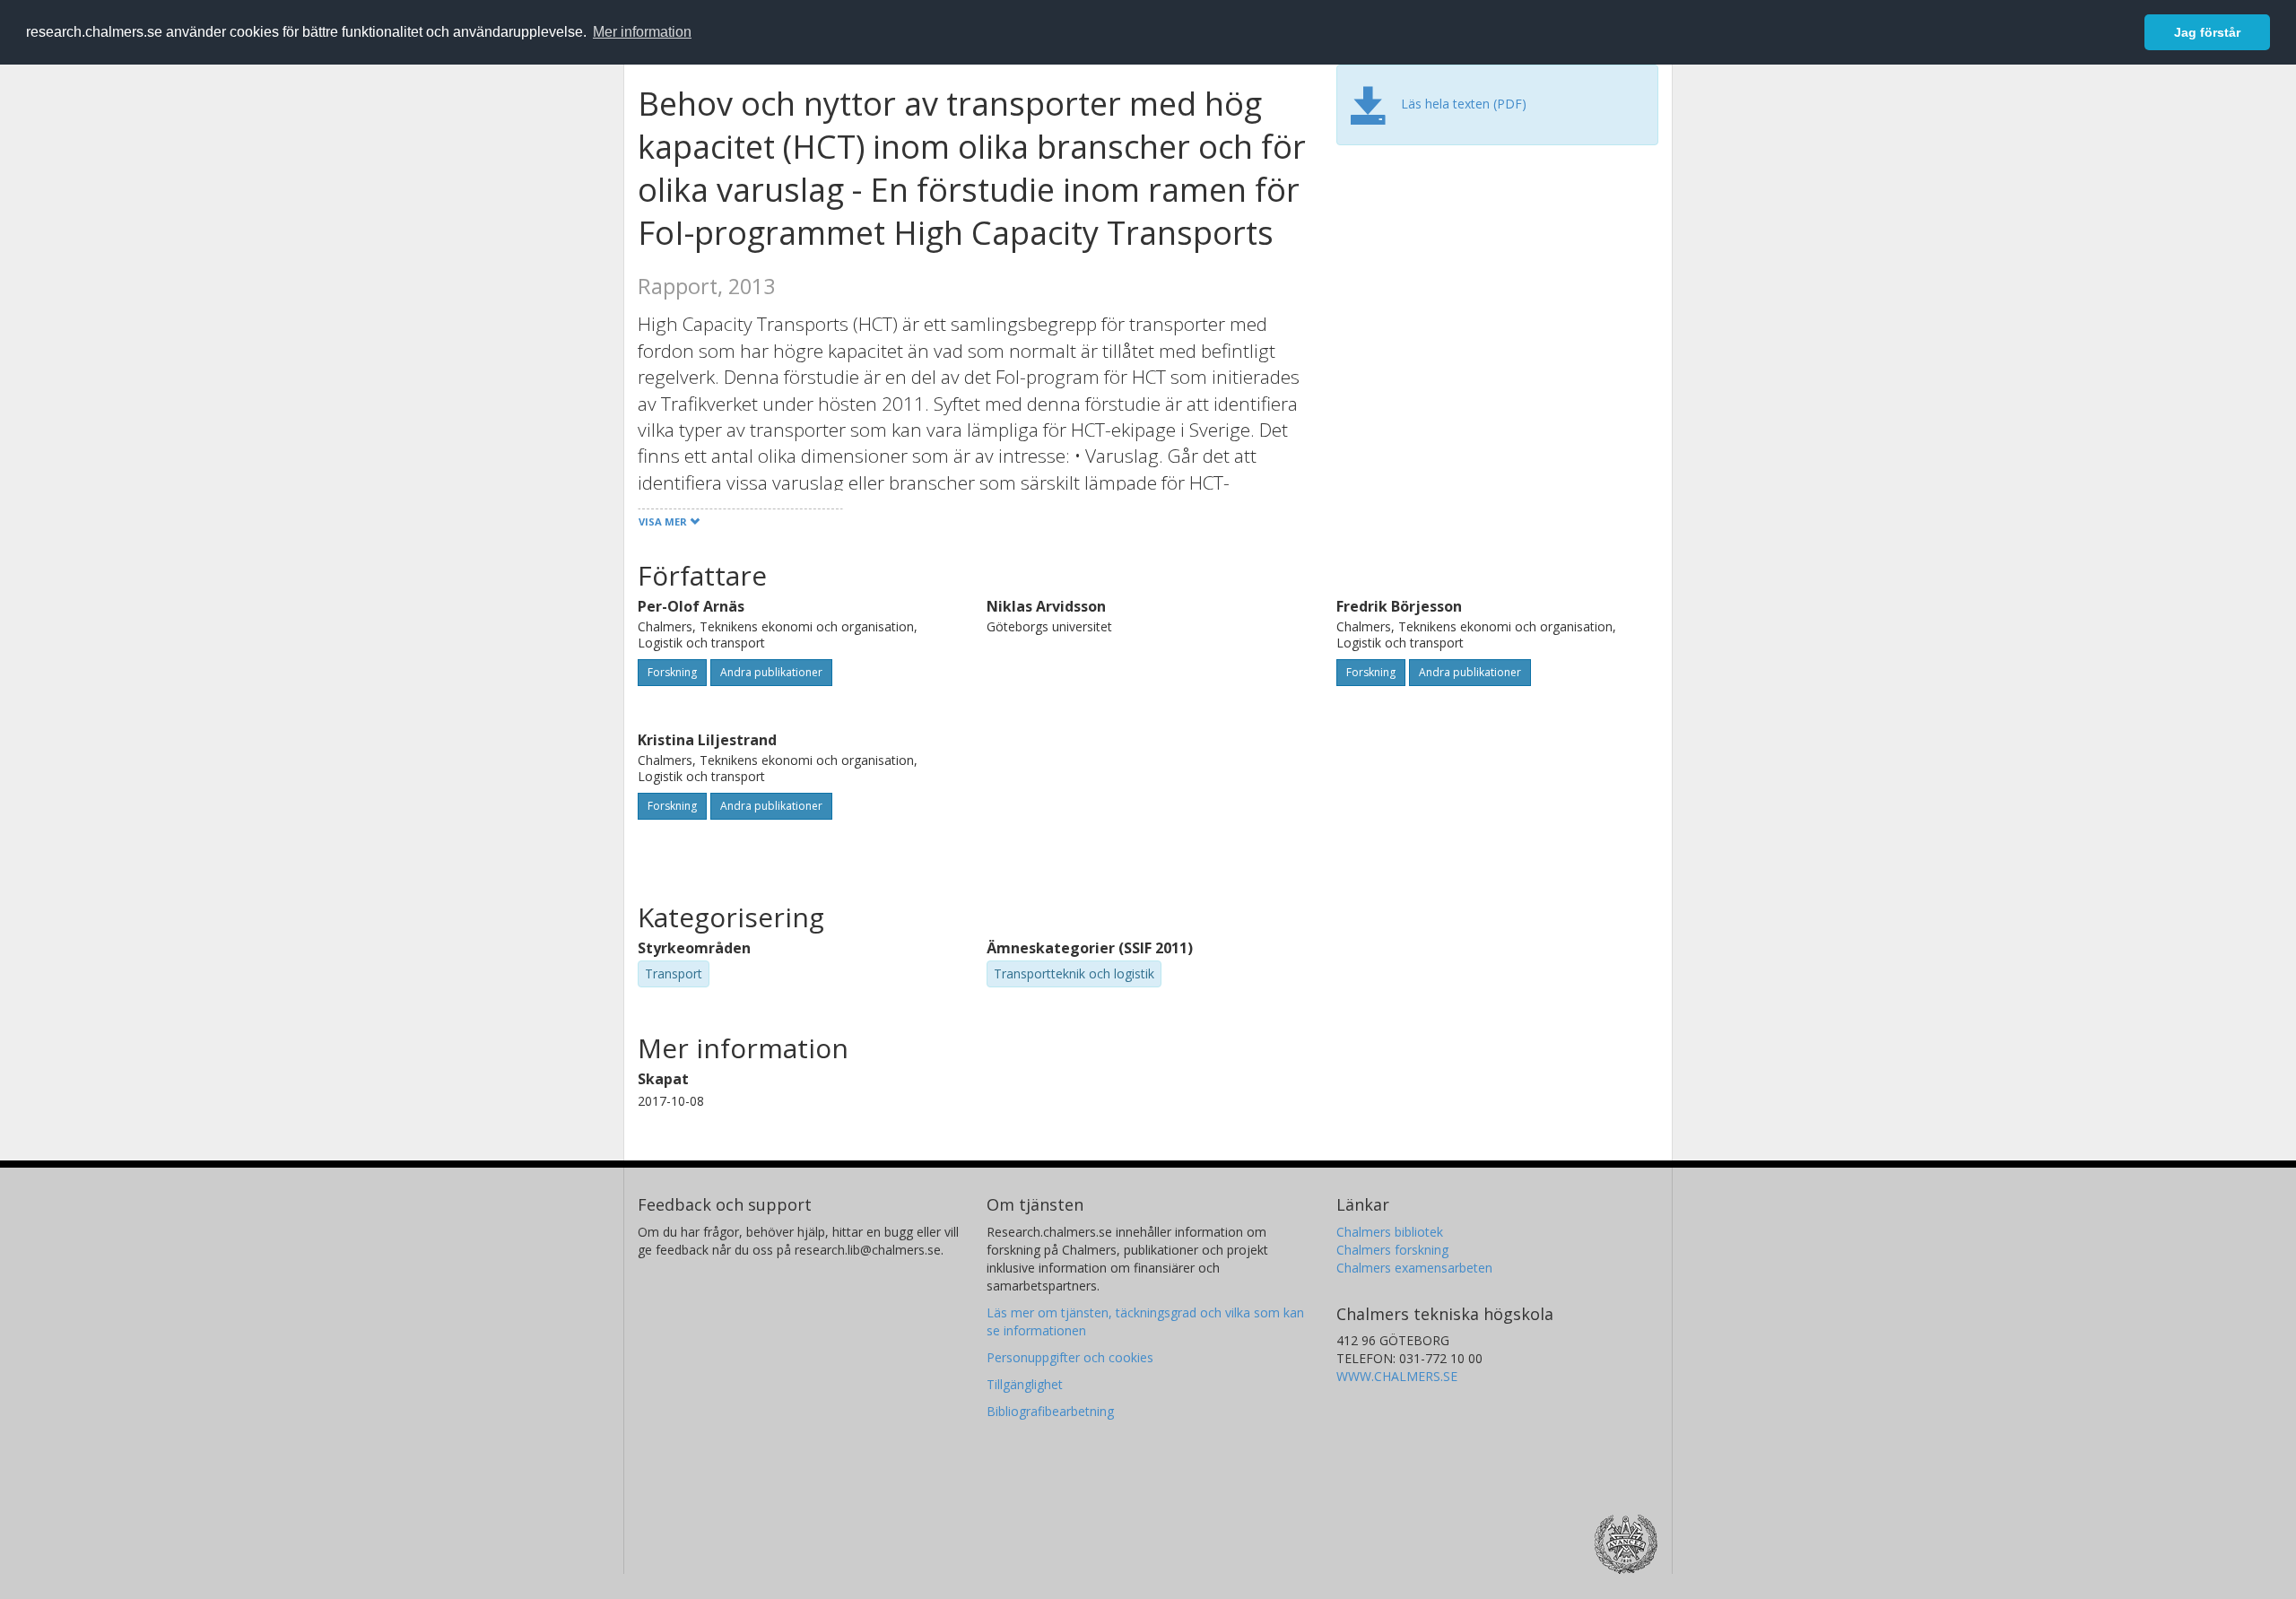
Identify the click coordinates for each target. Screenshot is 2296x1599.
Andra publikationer (771, 672)
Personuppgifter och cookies (1070, 1357)
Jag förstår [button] (2207, 32)
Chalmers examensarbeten (1414, 1268)
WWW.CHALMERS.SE (1397, 1376)
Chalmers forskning (1392, 1250)
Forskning (672, 672)
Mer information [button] (642, 32)
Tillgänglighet (1025, 1384)
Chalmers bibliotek (1390, 1232)
